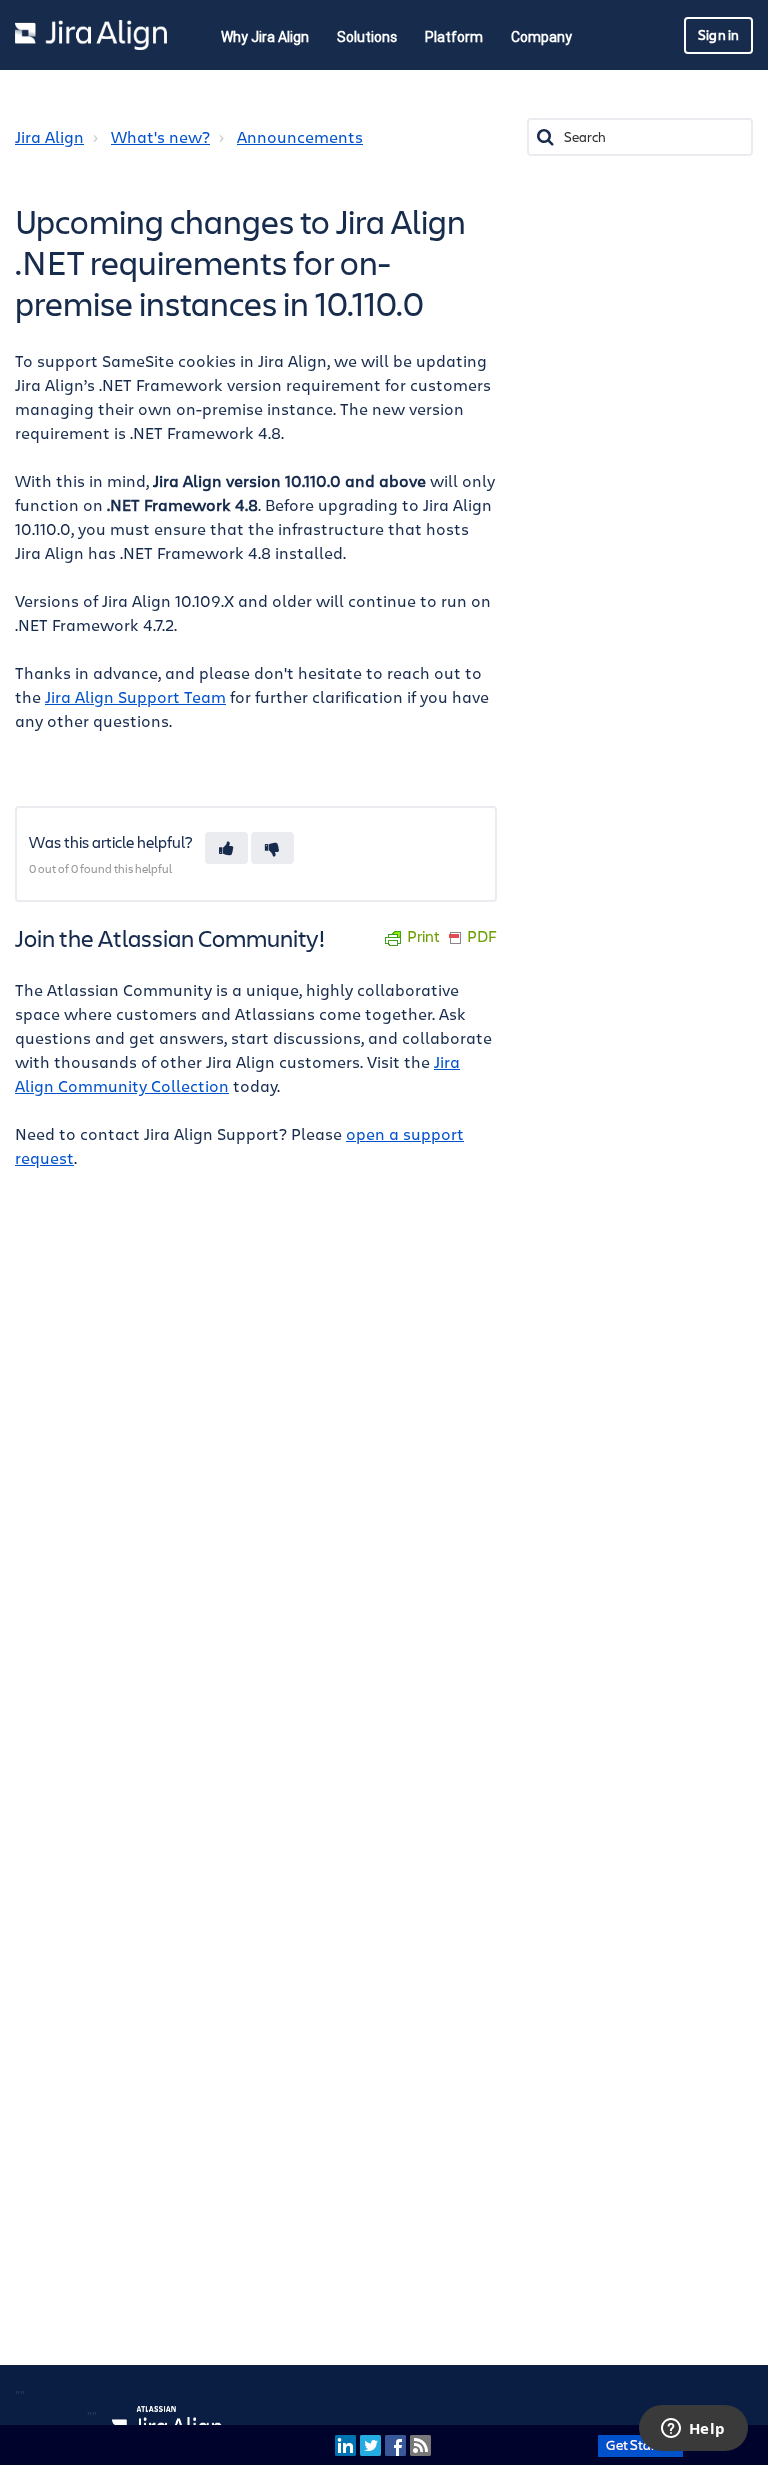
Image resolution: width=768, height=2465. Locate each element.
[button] (226, 848)
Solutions (367, 37)
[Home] (91, 35)
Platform (454, 37)
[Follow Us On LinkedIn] (345, 2444)
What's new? (160, 138)
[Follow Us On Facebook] (395, 2444)
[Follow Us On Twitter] (370, 2444)
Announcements (300, 138)
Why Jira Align (265, 37)
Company (541, 37)
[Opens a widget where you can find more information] (693, 2430)
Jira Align (49, 138)
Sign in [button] (718, 35)
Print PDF (452, 937)
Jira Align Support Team (135, 698)
